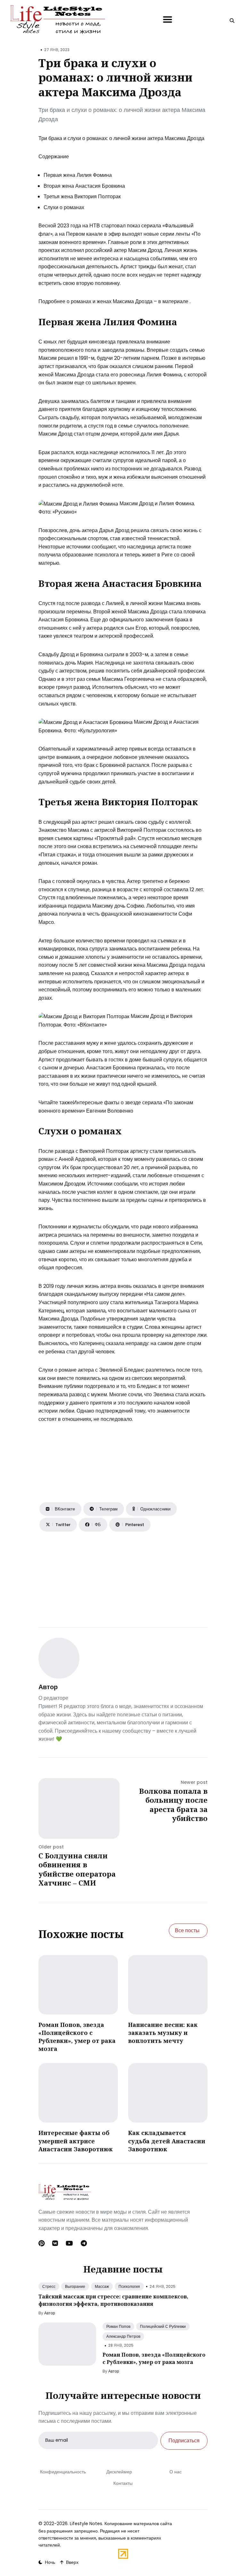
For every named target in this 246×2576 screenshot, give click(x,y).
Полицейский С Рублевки (163, 2326)
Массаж (102, 2286)
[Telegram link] (84, 2243)
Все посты (187, 1930)
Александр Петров (123, 2336)
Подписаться (184, 2441)
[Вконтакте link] (55, 2243)
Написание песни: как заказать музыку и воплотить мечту (163, 2033)
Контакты (123, 2483)
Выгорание (75, 2286)
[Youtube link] (69, 2243)
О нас (176, 2472)
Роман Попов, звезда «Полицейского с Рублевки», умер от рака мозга (77, 2037)
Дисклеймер (119, 2472)
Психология (129, 2286)
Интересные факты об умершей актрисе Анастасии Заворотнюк (76, 2141)
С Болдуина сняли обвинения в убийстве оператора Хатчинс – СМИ (77, 1869)
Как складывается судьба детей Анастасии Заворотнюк (167, 2141)
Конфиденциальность (63, 2472)
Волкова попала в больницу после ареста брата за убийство (173, 1805)
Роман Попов (118, 2326)
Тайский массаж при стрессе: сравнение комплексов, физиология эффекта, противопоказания (113, 2300)
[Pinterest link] (42, 2243)
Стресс (49, 2286)
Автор (48, 1687)
